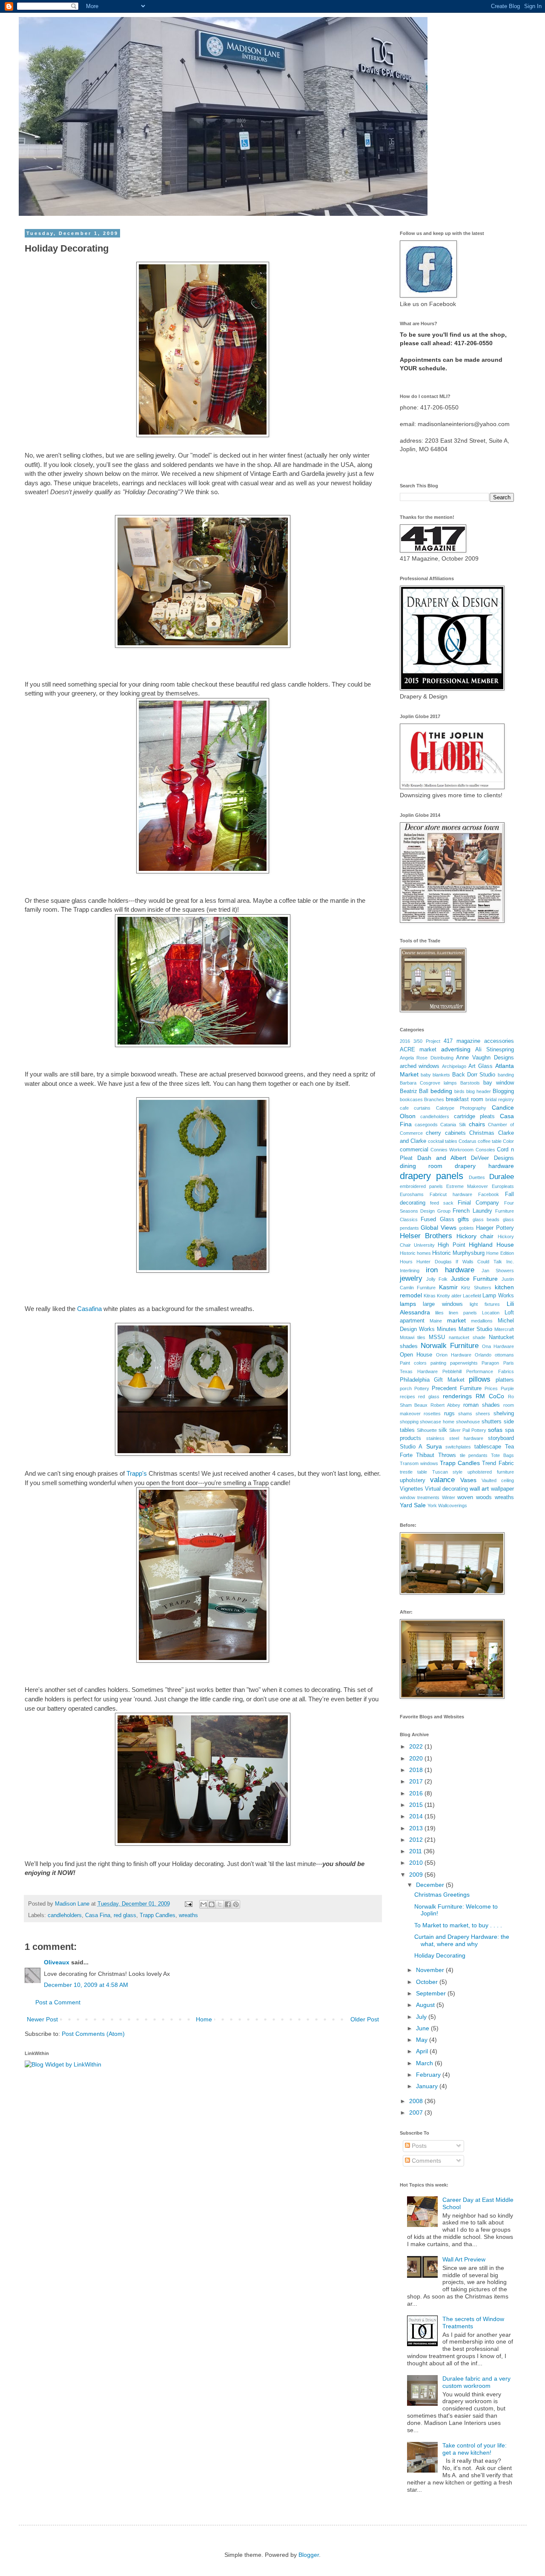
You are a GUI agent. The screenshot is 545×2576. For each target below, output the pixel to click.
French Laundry (472, 1211)
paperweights (464, 1363)
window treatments (420, 1497)
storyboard (501, 1438)
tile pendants (474, 1455)
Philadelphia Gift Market (432, 1380)
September (432, 1993)
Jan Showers (498, 1271)
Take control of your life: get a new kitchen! (475, 2449)
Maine (436, 1321)
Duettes (477, 1177)
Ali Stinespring (495, 1050)
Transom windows (419, 1463)
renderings (457, 1396)
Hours (406, 1262)
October (428, 1982)
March (425, 2063)
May (423, 2040)
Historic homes (415, 1253)
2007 (417, 2112)
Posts (418, 2146)
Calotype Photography (461, 1108)
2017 (417, 1781)
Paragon (490, 1363)
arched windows (420, 1066)
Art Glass (480, 1066)
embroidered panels (421, 1186)
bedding (441, 1091)
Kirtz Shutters (476, 1288)
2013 (417, 1828)
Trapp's (137, 1473)
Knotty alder (449, 1296)
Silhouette (427, 1430)
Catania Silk (453, 1125)
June (423, 2028)
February (429, 2075)
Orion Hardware (454, 1355)
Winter (449, 1497)
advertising (456, 1049)
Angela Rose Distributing (427, 1058)
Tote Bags (502, 1455)
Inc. (510, 1262)
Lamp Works (498, 1296)
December (431, 1885)
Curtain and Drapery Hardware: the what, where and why (462, 1940)
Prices (491, 1388)
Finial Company (478, 1203)
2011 (416, 1851)
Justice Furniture (474, 1279)
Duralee (502, 1177)
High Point (451, 1245)
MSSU (437, 1337)
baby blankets (435, 1075)
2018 (417, 1770)
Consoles (485, 1150)
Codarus (468, 1141)
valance (442, 1480)
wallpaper (502, 1489)
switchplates (458, 1447)
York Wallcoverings (447, 1506)
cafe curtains (415, 1108)
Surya (434, 1446)
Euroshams (412, 1194)
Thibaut (425, 1455)
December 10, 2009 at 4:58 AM (86, 1985)
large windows (443, 1304)
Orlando (483, 1355)
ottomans (504, 1355)
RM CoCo (490, 1396)
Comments (426, 2161)
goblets (466, 1228)
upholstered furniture (491, 1472)
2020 (417, 1758)
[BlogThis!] (212, 1904)
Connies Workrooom (452, 1150)
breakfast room (465, 1099)
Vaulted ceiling (498, 1480)
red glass (125, 1915)
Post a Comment (58, 2002)
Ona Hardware (498, 1346)
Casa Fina (98, 1915)
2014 (417, 1816)
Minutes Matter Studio (465, 1329)
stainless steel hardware (455, 1438)
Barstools (470, 1083)
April (423, 2051)
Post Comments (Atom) (93, 2034)
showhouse (468, 1422)
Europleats (503, 1186)
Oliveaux (57, 1962)
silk (443, 1430)
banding (506, 1075)
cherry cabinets (446, 1133)
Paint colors (413, 1363)
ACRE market (418, 1050)
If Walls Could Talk (479, 1262)
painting (438, 1363)
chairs (477, 1124)
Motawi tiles (413, 1337)
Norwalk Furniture (450, 1346)
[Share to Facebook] (228, 1904)
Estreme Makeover (467, 1186)
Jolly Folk (437, 1279)
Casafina (89, 1309)
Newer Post (42, 2019)
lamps (408, 1304)
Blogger (309, 2555)
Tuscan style (447, 1472)
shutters (492, 1422)
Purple (507, 1388)
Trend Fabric (498, 1463)
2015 (417, 1805)
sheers (483, 1414)
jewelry (411, 1278)
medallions (482, 1321)
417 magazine (462, 1041)
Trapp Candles (158, 1915)
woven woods (475, 1497)
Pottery (422, 1388)
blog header (479, 1091)
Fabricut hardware (451, 1194)
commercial (414, 1150)
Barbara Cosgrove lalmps (428, 1083)
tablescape (488, 1447)
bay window (499, 1083)
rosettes (432, 1414)
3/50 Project (427, 1041)
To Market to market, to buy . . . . (458, 1925)
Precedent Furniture (457, 1388)
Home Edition (500, 1253)
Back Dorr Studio (474, 1075)
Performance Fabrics (490, 1371)
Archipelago (454, 1066)
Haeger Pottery (495, 1228)
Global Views (439, 1228)
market (456, 1320)
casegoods (426, 1125)
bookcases (411, 1099)
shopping (409, 1422)
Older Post (365, 2019)
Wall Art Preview (464, 2259)
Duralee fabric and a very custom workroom (476, 2382)
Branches (434, 1099)
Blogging (503, 1091)
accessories (499, 1041)
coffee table (490, 1141)
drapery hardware (484, 1166)
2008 (417, 2101)
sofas (495, 1430)
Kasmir (448, 1287)
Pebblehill (452, 1371)
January (428, 2086)
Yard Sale (413, 1505)
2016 (405, 1041)
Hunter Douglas (434, 1262)
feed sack (442, 1203)
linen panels (463, 1313)
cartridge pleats (475, 1116)
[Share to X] (220, 1904)
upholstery (413, 1480)
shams (465, 1414)
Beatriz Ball (414, 1091)
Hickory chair (475, 1236)
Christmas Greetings (442, 1895)
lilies (439, 1313)
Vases (468, 1480)
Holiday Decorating (440, 1955)
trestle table (414, 1472)
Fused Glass (437, 1219)
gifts (463, 1219)
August (426, 2005)
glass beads (486, 1219)
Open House (416, 1355)
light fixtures (485, 1304)
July (422, 2017)
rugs (449, 1414)
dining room (421, 1166)
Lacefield (472, 1296)
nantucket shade (467, 1337)
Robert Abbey (445, 1405)
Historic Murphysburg (458, 1253)
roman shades (482, 1405)
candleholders (65, 1915)
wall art (479, 1488)
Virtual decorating (446, 1489)
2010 (417, 1863)
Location (491, 1313)
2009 (417, 1875)
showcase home (437, 1422)
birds (459, 1091)
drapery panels (432, 1176)
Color (508, 1141)
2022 (417, 1746)
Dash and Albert (442, 1158)
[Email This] (204, 1904)
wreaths (188, 1915)
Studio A (411, 1447)
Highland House (491, 1245)
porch (406, 1388)
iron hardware (450, 1270)
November (431, 1970)
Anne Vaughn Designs (485, 1058)
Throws (447, 1455)
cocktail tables (443, 1141)
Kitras (430, 1296)
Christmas (482, 1133)
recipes (407, 1397)
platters (505, 1380)
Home (204, 2019)
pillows (480, 1379)
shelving (504, 1414)
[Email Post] (188, 1904)
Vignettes (412, 1489)
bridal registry (500, 1099)
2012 (417, 1840)
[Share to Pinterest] (236, 1904)
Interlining (410, 1271)
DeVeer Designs (492, 1158)
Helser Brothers (426, 1236)
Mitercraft (504, 1329)
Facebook (489, 1194)
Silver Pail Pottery (468, 1430)
